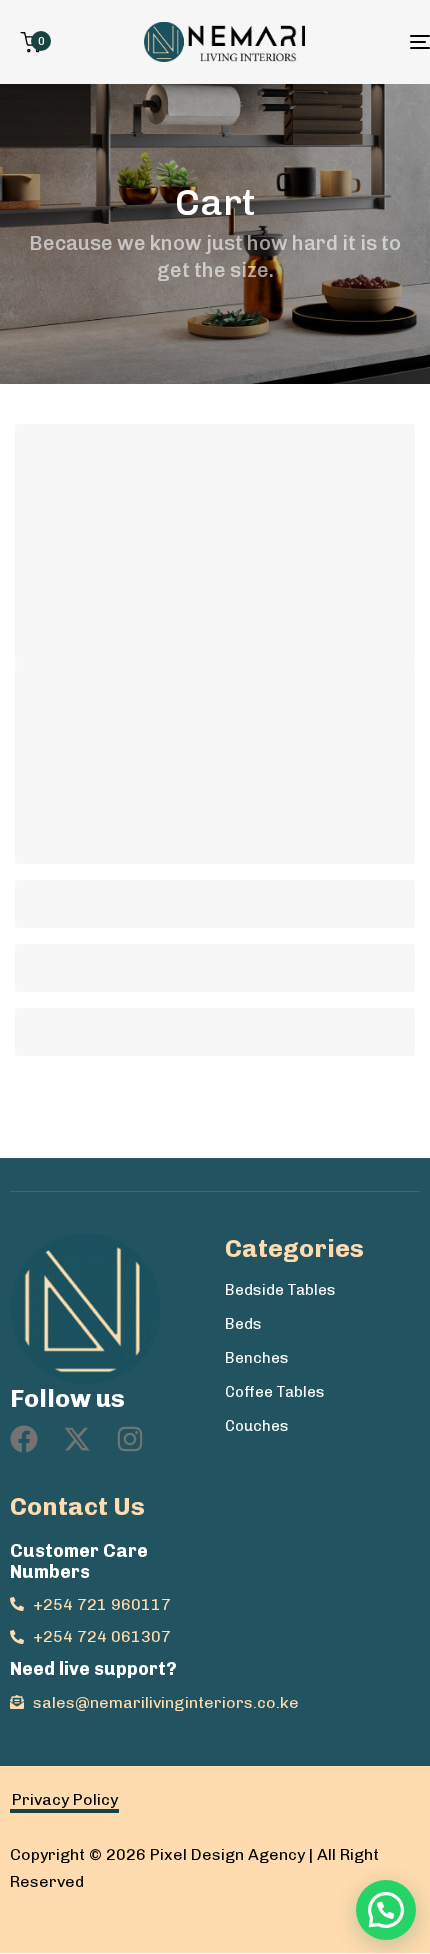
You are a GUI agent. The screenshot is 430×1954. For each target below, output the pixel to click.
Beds (243, 1324)
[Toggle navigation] (365, 42)
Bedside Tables (280, 1290)
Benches (257, 1358)
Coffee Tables (275, 1392)
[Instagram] (130, 1439)
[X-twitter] (77, 1439)
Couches (257, 1426)
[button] (386, 1910)
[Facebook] (24, 1439)
